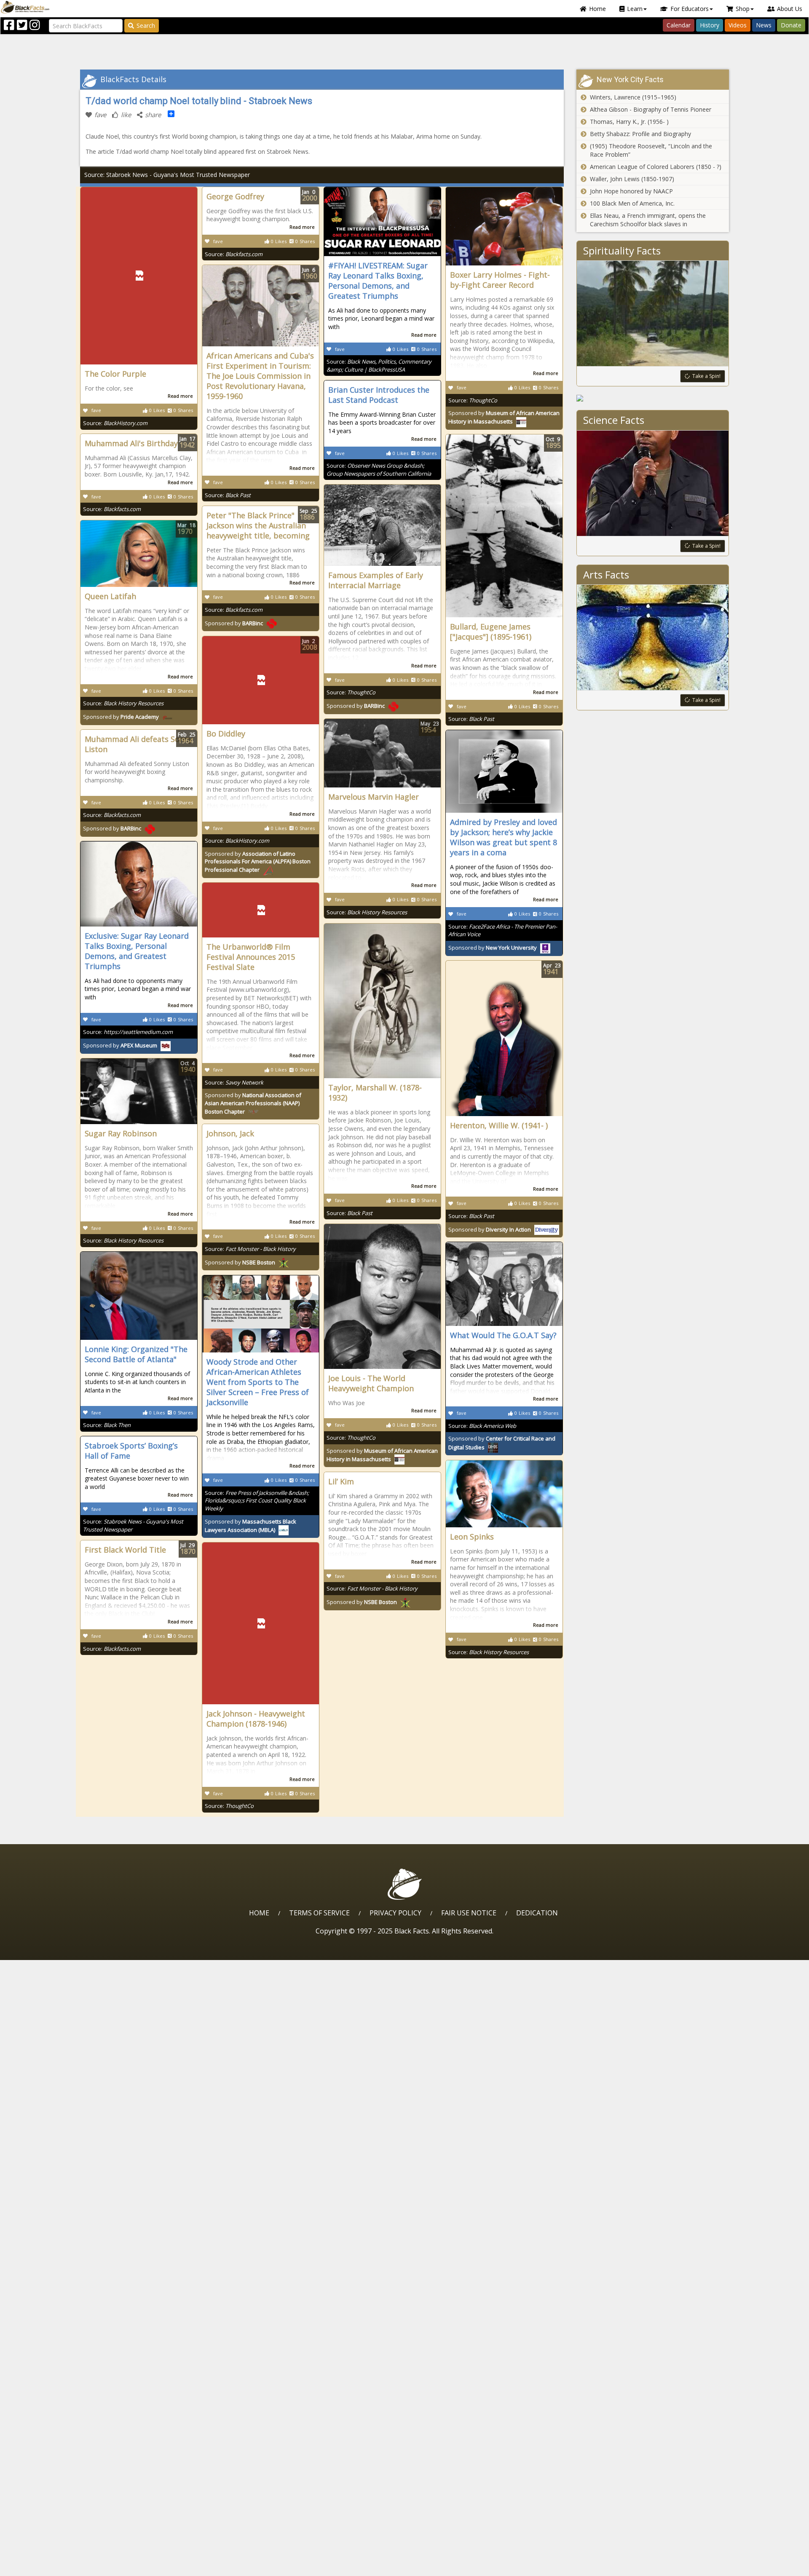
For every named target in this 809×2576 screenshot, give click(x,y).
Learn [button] (635, 9)
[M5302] (653, 398)
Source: (115, 423)
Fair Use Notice (469, 1913)
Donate (791, 25)
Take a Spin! (706, 376)
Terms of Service (319, 1913)
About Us (790, 9)
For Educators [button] (690, 9)
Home (597, 9)
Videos (738, 25)
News (764, 25)
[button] (43, 2567)
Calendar (679, 25)
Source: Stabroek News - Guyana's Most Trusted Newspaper (167, 175)
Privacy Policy (395, 1913)
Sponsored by (356, 706)
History (710, 25)
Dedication (537, 1913)
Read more (180, 396)
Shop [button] (743, 9)
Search (146, 25)
